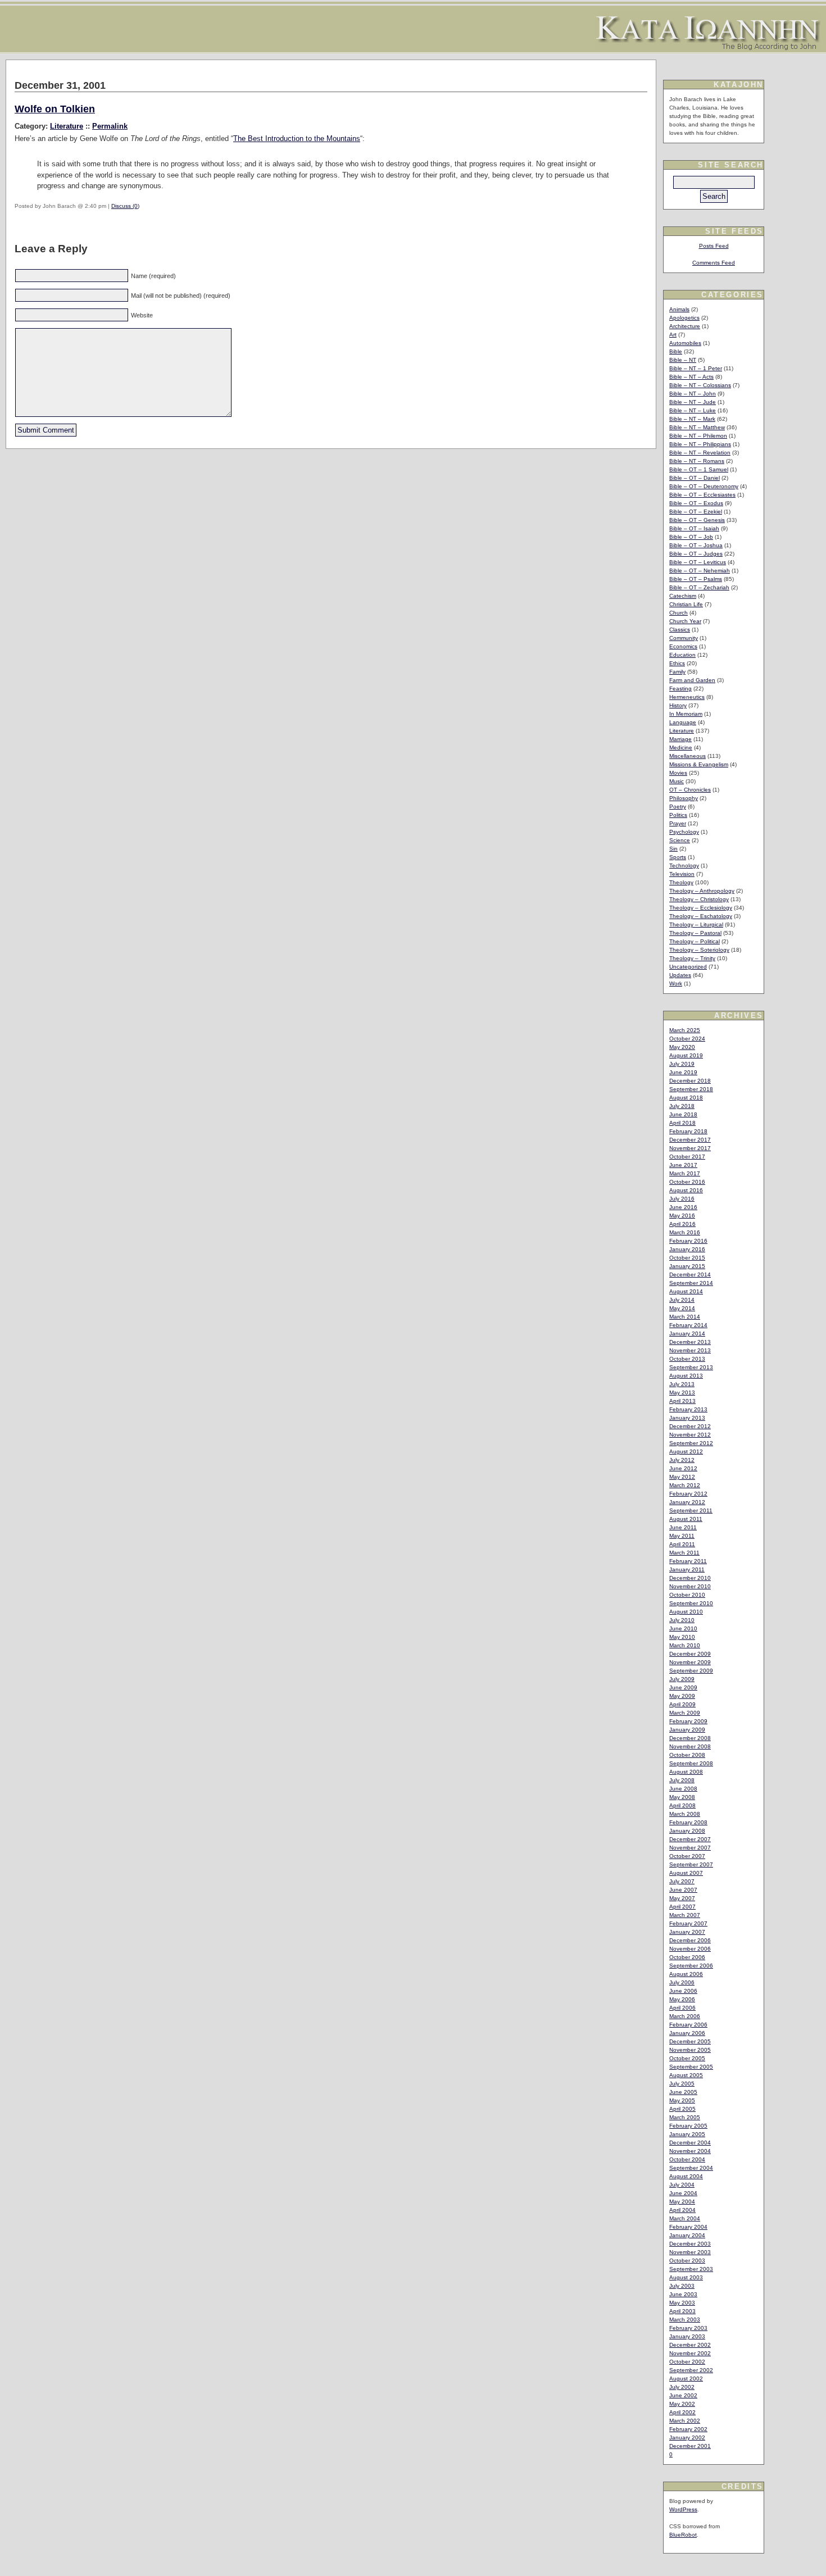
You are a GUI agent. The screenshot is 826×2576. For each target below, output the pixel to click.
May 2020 (682, 1047)
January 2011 (687, 1569)
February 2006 (688, 2025)
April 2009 (682, 1704)
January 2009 (687, 1730)
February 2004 (688, 2227)
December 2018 (690, 1081)
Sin (673, 849)
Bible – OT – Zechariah (699, 587)
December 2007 (690, 1839)
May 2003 (682, 2303)
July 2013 (682, 1384)
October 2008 (687, 1755)
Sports (678, 857)
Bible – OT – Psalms (696, 579)
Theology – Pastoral (695, 933)
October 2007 (687, 1856)
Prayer (678, 823)
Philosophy (684, 798)
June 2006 (683, 1991)
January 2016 (687, 1249)
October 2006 (687, 1957)
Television (682, 874)
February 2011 (688, 1561)
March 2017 (685, 1173)
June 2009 (683, 1687)
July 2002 (682, 2387)
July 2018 (682, 1106)
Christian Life (686, 604)
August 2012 (686, 1451)
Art (673, 335)
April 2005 (682, 2109)
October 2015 (687, 1258)
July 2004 (682, 2185)
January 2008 (687, 1831)
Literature (67, 126)
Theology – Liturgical (696, 924)
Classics (680, 630)
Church (678, 613)
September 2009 (691, 1671)
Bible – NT (683, 360)
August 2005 (686, 2075)
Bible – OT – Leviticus (698, 562)
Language (683, 722)
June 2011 (683, 1527)
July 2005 (682, 2084)
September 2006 (691, 1966)
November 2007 (690, 1848)
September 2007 (691, 1864)
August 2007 (686, 1873)
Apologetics (684, 318)
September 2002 (691, 2370)
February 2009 (688, 1721)
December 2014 (690, 1275)
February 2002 (688, 2429)
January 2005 (687, 2134)
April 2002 (682, 2412)
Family (677, 672)
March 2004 (685, 2218)
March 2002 (685, 2421)
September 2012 (691, 1443)
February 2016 (688, 1241)
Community (684, 638)
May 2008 (682, 1797)
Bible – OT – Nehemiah (700, 571)
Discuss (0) (125, 206)
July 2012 (682, 1460)
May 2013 (682, 1393)
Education (682, 655)
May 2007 (682, 1898)
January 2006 (687, 2033)
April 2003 (682, 2311)
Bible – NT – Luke (693, 410)
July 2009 (682, 1679)
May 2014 (682, 1308)
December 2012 (690, 1426)
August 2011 (686, 1519)
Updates (680, 975)
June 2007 (683, 1890)
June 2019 (683, 1072)
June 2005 (683, 2092)
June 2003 (683, 2294)
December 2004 (690, 2143)
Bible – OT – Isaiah (694, 528)
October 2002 (687, 2362)
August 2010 (686, 1612)
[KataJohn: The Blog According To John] (708, 47)
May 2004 (682, 2202)
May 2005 (682, 2100)
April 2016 (682, 1224)
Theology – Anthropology (702, 891)
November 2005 (690, 2050)
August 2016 (686, 1190)
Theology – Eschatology (701, 916)
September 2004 (691, 2168)
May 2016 (682, 1216)
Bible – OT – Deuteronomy (704, 486)
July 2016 (682, 1199)
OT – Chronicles (690, 790)
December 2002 (690, 2345)
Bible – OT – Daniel (695, 478)
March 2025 (685, 1030)
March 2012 (685, 1485)
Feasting (680, 689)
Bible (676, 351)
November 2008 (690, 1746)
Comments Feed (714, 263)
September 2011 (691, 1510)
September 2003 (691, 2269)
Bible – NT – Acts (691, 377)
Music (677, 781)
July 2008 (682, 1780)
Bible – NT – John (693, 394)
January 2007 (687, 1932)
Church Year (685, 621)
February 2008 (688, 1822)
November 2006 (690, 1949)
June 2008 (683, 1789)
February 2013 (688, 1409)
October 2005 (687, 2058)
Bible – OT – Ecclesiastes (702, 495)
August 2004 (686, 2176)
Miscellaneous (687, 756)
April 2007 (682, 1907)
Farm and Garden (692, 680)
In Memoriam (686, 714)
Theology (681, 882)
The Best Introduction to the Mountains (297, 138)
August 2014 (686, 1291)
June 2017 (683, 1165)
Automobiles (685, 343)
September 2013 (691, 1367)
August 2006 (686, 1974)
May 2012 (682, 1477)
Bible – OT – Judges (696, 554)
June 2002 (683, 2395)
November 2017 (690, 1148)
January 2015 (687, 1266)
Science (680, 840)
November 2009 (690, 1662)
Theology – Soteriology (699, 950)
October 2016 (687, 1182)
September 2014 (691, 1283)
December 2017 (690, 1140)
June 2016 (683, 1207)
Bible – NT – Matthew (697, 427)
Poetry (678, 807)
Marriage (680, 739)
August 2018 (686, 1098)
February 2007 (688, 1923)
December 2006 (690, 1940)
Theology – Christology (699, 899)
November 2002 (690, 2353)
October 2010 (687, 1595)
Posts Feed (714, 246)
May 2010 (682, 1637)
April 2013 (682, 1401)
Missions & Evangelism (699, 764)
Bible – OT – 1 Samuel (699, 469)
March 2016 (685, 1232)
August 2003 (686, 2277)
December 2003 (690, 2244)
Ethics (677, 663)
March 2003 (685, 2320)
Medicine (681, 748)
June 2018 (683, 1114)
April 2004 (682, 2210)
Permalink (110, 126)
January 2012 (687, 1502)
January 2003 (687, 2336)
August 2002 (686, 2379)
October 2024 (687, 1039)
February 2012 (688, 1494)
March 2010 (685, 1645)
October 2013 (687, 1359)
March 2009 (685, 1713)
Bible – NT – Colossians (700, 385)
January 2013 (687, 1418)
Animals (679, 309)
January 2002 (687, 2438)
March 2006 (685, 2016)
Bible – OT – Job (691, 537)
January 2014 (687, 1334)
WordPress (683, 2509)
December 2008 (690, 1738)
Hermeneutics (687, 697)
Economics (683, 646)
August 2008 (686, 1772)
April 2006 (682, 2008)
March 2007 (685, 1915)
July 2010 (682, 1620)
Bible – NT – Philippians (700, 444)
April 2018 (682, 1123)
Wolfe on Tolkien (55, 109)
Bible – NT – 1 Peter (696, 368)
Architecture (685, 326)
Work (676, 983)
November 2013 (690, 1350)
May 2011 (682, 1536)
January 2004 (687, 2235)
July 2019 (682, 1064)
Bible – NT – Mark (692, 419)
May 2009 (682, 1696)
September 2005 (691, 2067)
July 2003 (682, 2286)
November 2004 (690, 2151)
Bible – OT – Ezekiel (696, 512)
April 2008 (682, 1805)
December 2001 (690, 2446)
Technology (684, 866)
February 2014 (688, 1325)
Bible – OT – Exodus (696, 503)
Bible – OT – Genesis (697, 520)
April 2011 (682, 1544)
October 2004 (687, 2159)
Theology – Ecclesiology (701, 908)
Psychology (684, 832)
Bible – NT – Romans (697, 461)
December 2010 (690, 1578)
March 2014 (685, 1317)
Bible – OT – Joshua (696, 545)
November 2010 (690, 1586)
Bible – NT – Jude (693, 402)
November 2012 (690, 1435)
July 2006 (682, 1982)
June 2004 (683, 2193)
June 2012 (683, 1468)
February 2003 (688, 2328)
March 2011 (684, 1553)
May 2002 (682, 2404)
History (678, 705)
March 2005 (685, 2117)
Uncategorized (688, 967)
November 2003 (690, 2252)
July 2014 (682, 1300)
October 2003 (687, 2261)
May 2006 (682, 1999)
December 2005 (690, 2041)
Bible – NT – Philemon (698, 436)
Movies (678, 773)
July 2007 (682, 1881)
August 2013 (686, 1376)
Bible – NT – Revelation (700, 453)
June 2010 (683, 1628)
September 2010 (691, 1603)
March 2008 (685, 1814)
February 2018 (688, 1131)
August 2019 (686, 1055)
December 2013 (690, 1342)
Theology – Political (695, 941)
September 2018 (691, 1089)
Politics (678, 815)
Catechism (683, 596)
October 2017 (687, 1157)
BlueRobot (683, 2535)
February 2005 (688, 2126)
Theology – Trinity (692, 958)
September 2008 (691, 1763)
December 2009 (690, 1654)
